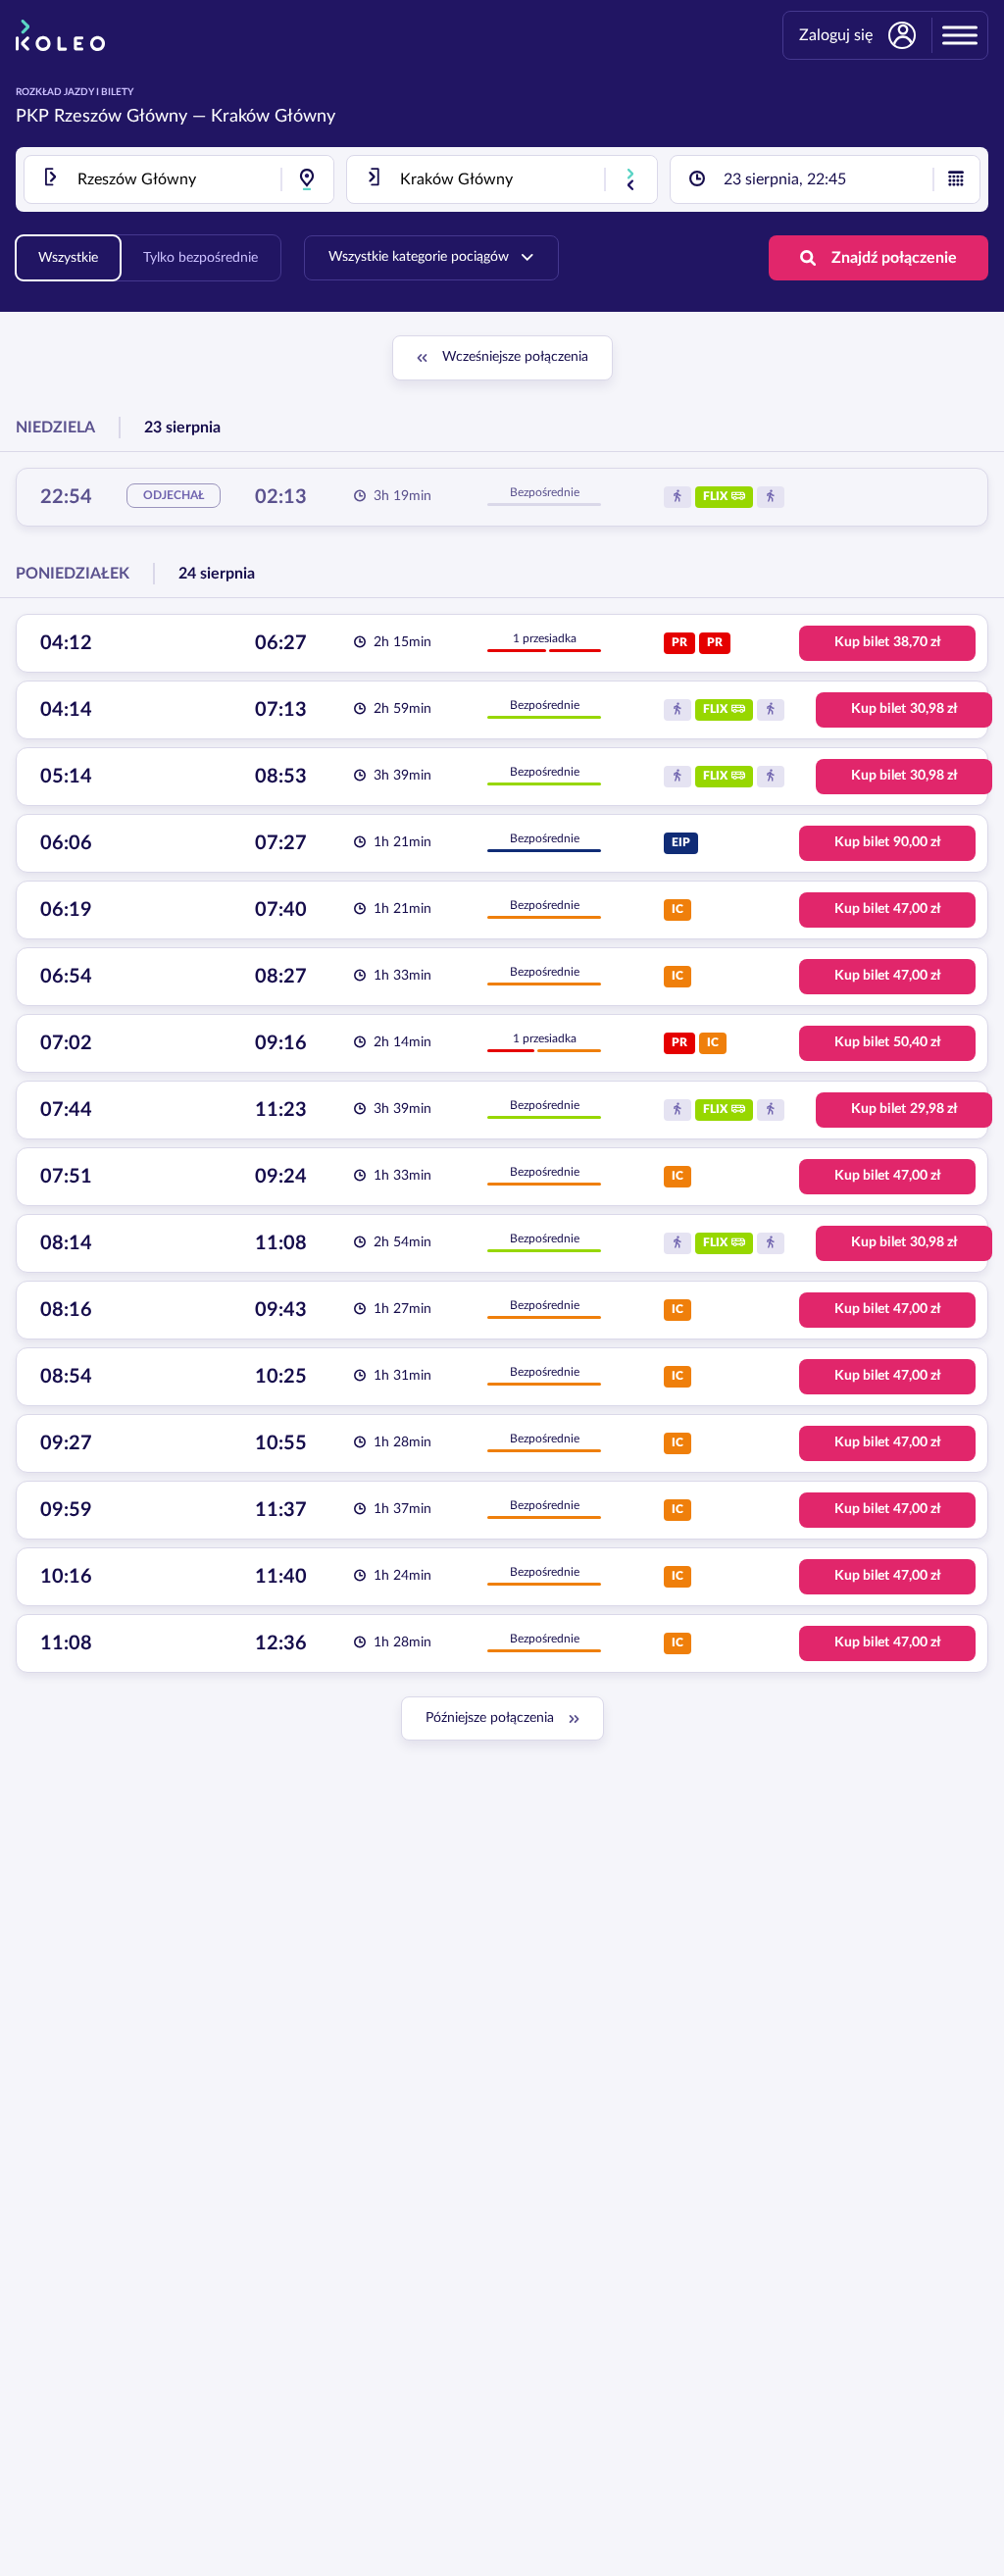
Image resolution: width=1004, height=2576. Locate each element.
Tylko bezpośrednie (201, 258)
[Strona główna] (60, 35)
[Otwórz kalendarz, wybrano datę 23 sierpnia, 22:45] (956, 179)
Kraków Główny (273, 117)
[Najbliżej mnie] (307, 179)
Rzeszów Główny (121, 117)
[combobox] (179, 179)
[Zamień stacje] (630, 179)
